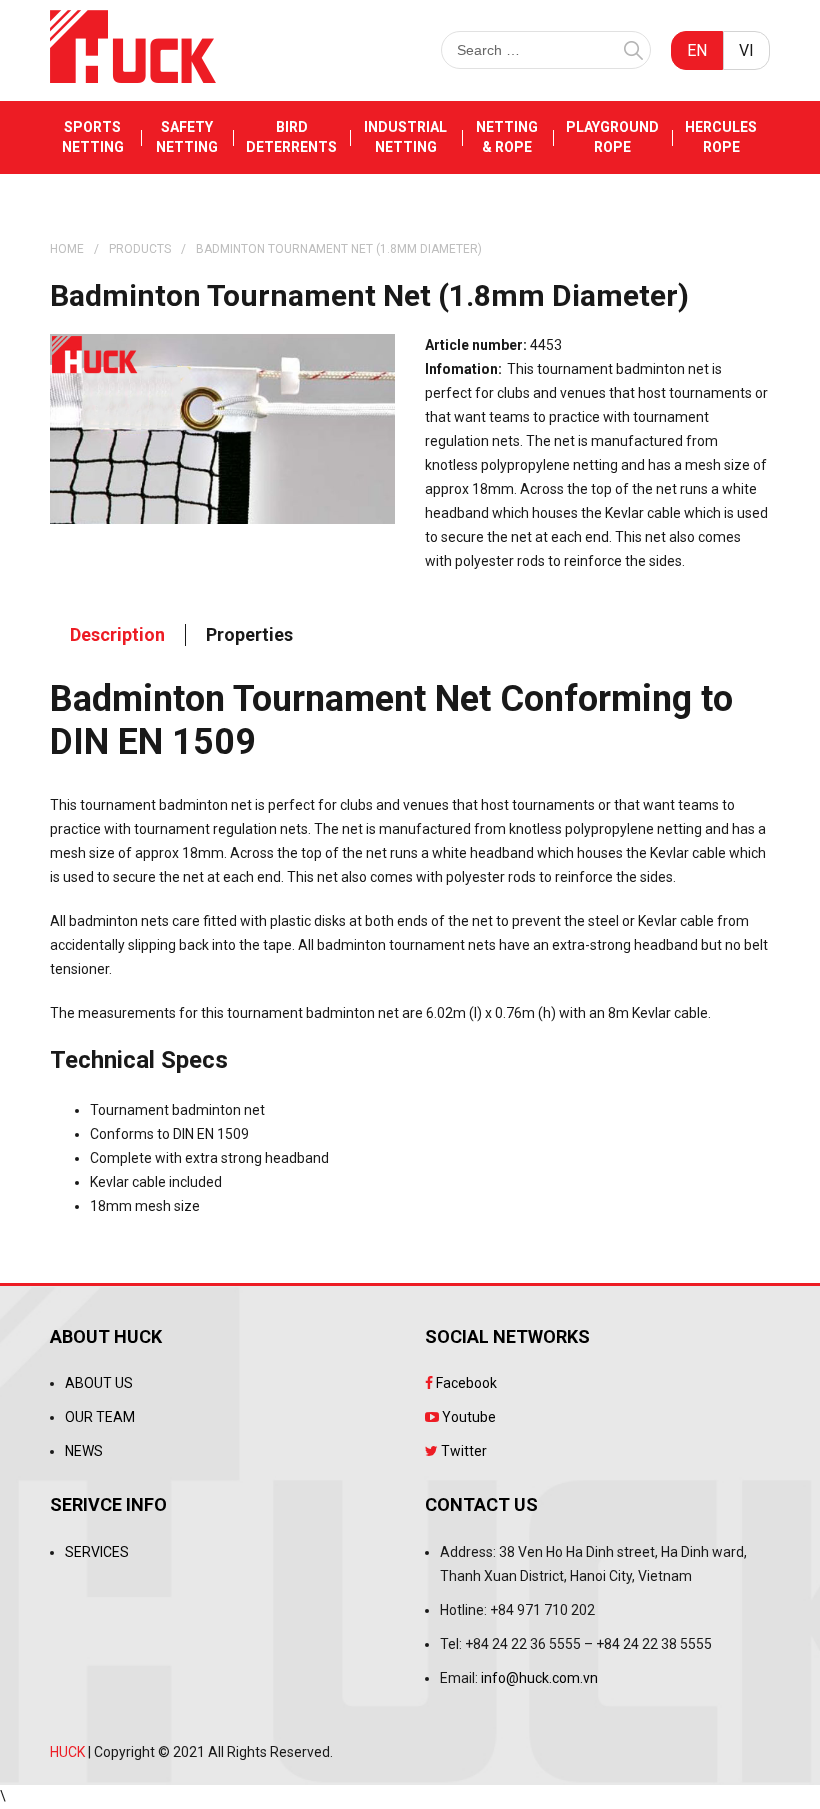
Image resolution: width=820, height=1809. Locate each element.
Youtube (467, 1417)
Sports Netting (93, 137)
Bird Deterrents (291, 137)
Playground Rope (612, 137)
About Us (99, 1383)
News (84, 1451)
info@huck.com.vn (539, 1678)
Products (140, 249)
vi (746, 50)
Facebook (465, 1383)
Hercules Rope (721, 137)
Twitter (462, 1451)
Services (97, 1552)
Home (67, 249)
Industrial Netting (405, 137)
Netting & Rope (507, 137)
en (697, 50)
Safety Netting (187, 137)
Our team (100, 1417)
